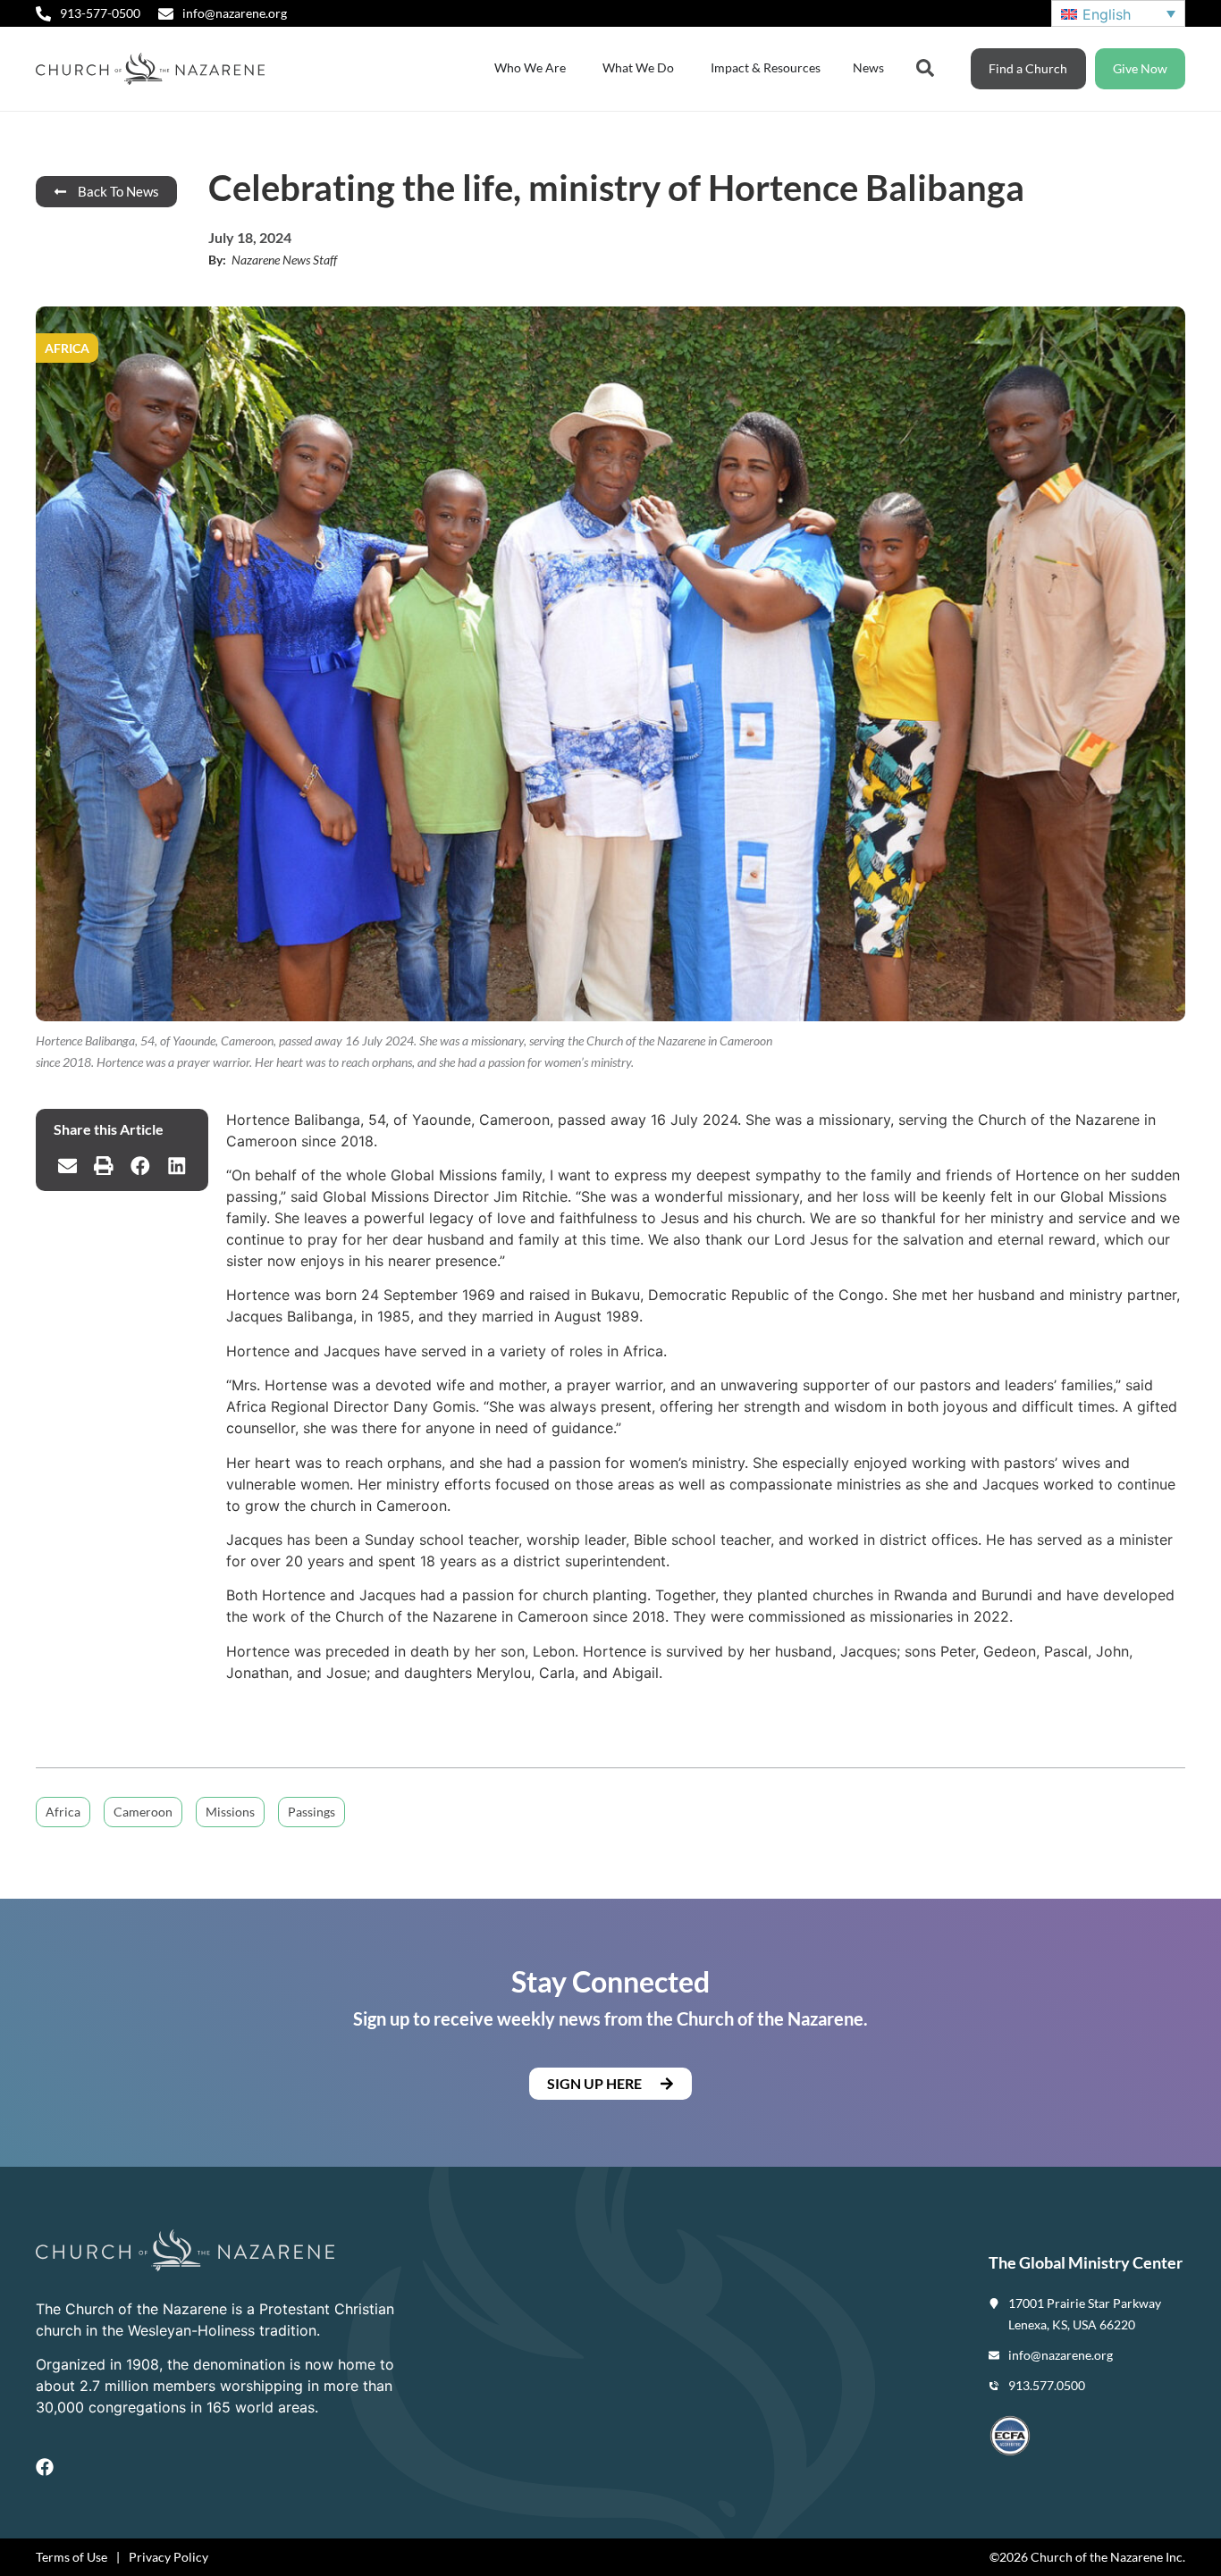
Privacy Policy (168, 2557)
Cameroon (143, 1812)
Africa (63, 1812)
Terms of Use (72, 2557)
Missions (230, 1812)
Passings (312, 1812)
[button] (67, 1166)
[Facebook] (45, 2467)
